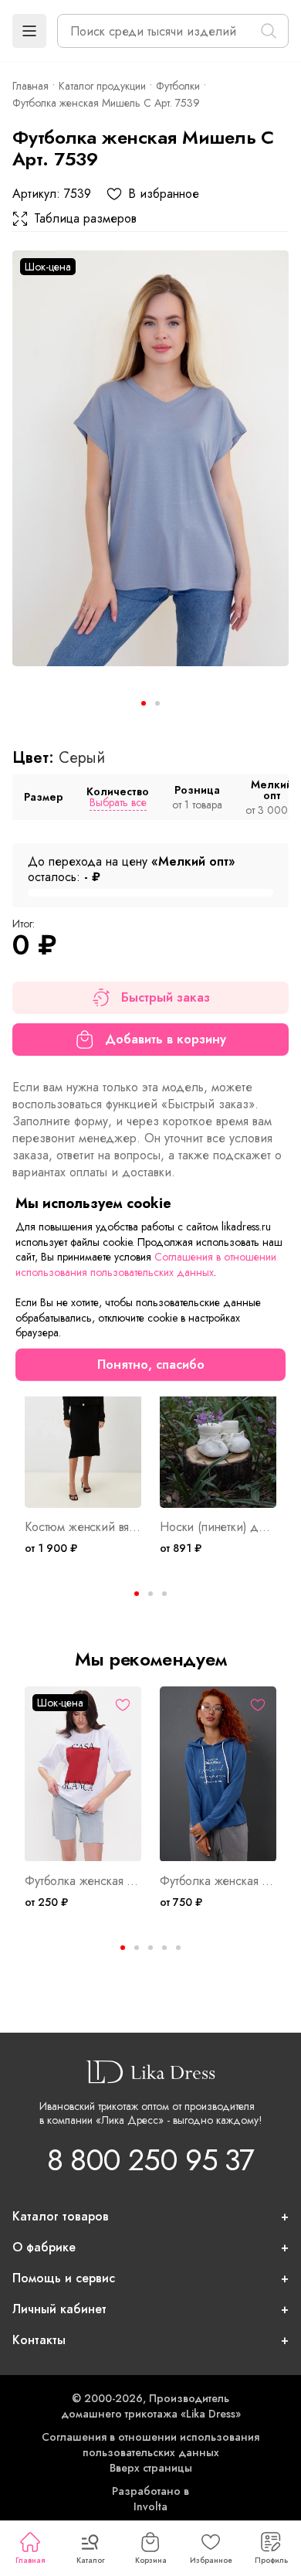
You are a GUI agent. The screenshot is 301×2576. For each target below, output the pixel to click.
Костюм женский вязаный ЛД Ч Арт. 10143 (83, 1527)
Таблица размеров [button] (85, 219)
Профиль (271, 2560)
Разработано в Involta (150, 2499)
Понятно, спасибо (151, 1365)
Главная (30, 2560)
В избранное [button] (164, 194)
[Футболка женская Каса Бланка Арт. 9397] (83, 1774)
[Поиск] (269, 31)
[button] (29, 31)
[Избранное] (123, 1705)
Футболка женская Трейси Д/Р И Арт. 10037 (218, 1881)
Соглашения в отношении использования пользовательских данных (150, 2445)
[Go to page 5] (178, 1948)
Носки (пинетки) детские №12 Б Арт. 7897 (218, 1527)
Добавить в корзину (166, 1039)
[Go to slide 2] (157, 703)
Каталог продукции (102, 86)
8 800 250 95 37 (150, 2160)
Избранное (211, 2560)
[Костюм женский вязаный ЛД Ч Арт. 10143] (83, 1421)
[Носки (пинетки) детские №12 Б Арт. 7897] (218, 1421)
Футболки (178, 86)
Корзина (151, 2560)
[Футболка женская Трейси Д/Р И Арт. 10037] (218, 1774)
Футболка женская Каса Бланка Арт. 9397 (83, 1881)
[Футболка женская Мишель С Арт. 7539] (150, 458)
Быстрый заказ (166, 997)
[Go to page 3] (164, 1594)
